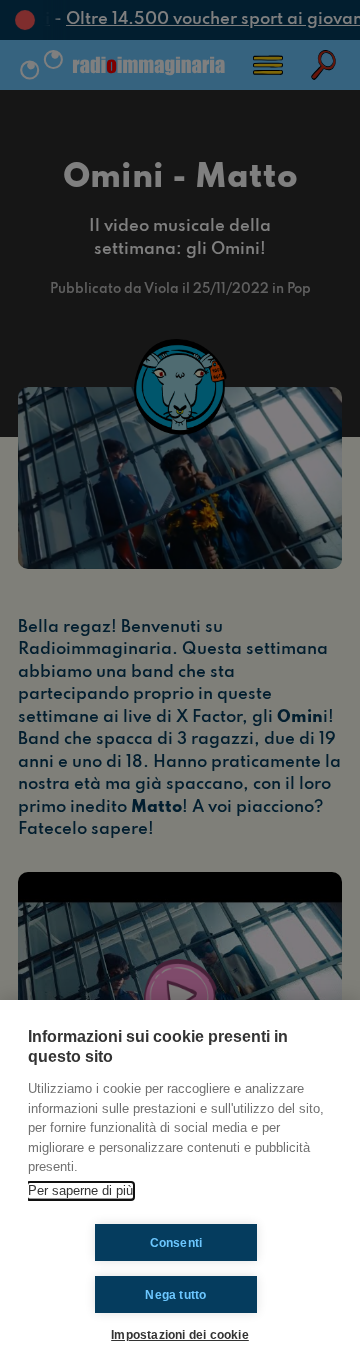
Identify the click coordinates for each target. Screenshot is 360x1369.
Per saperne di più (80, 1190)
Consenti (176, 1243)
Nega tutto (175, 1295)
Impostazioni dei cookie (180, 1334)
